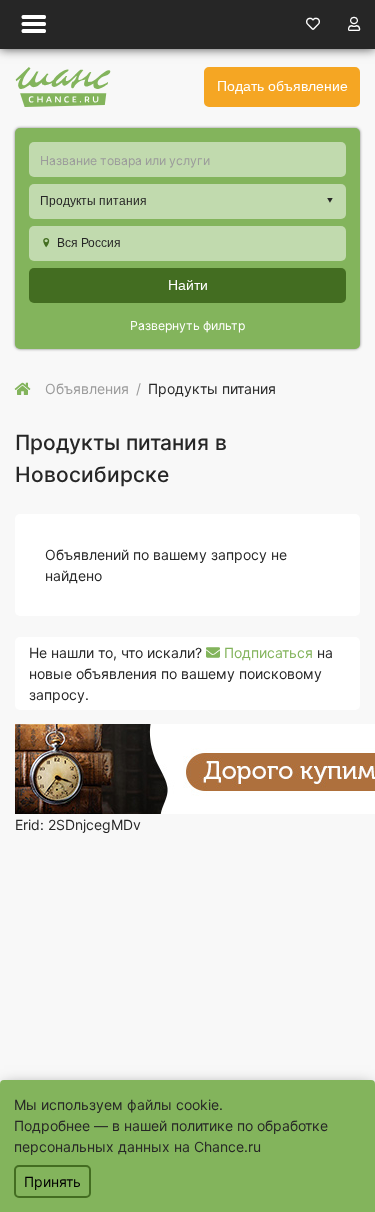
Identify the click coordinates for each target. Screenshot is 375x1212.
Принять (52, 1181)
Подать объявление (282, 86)
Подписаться (266, 652)
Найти (188, 285)
